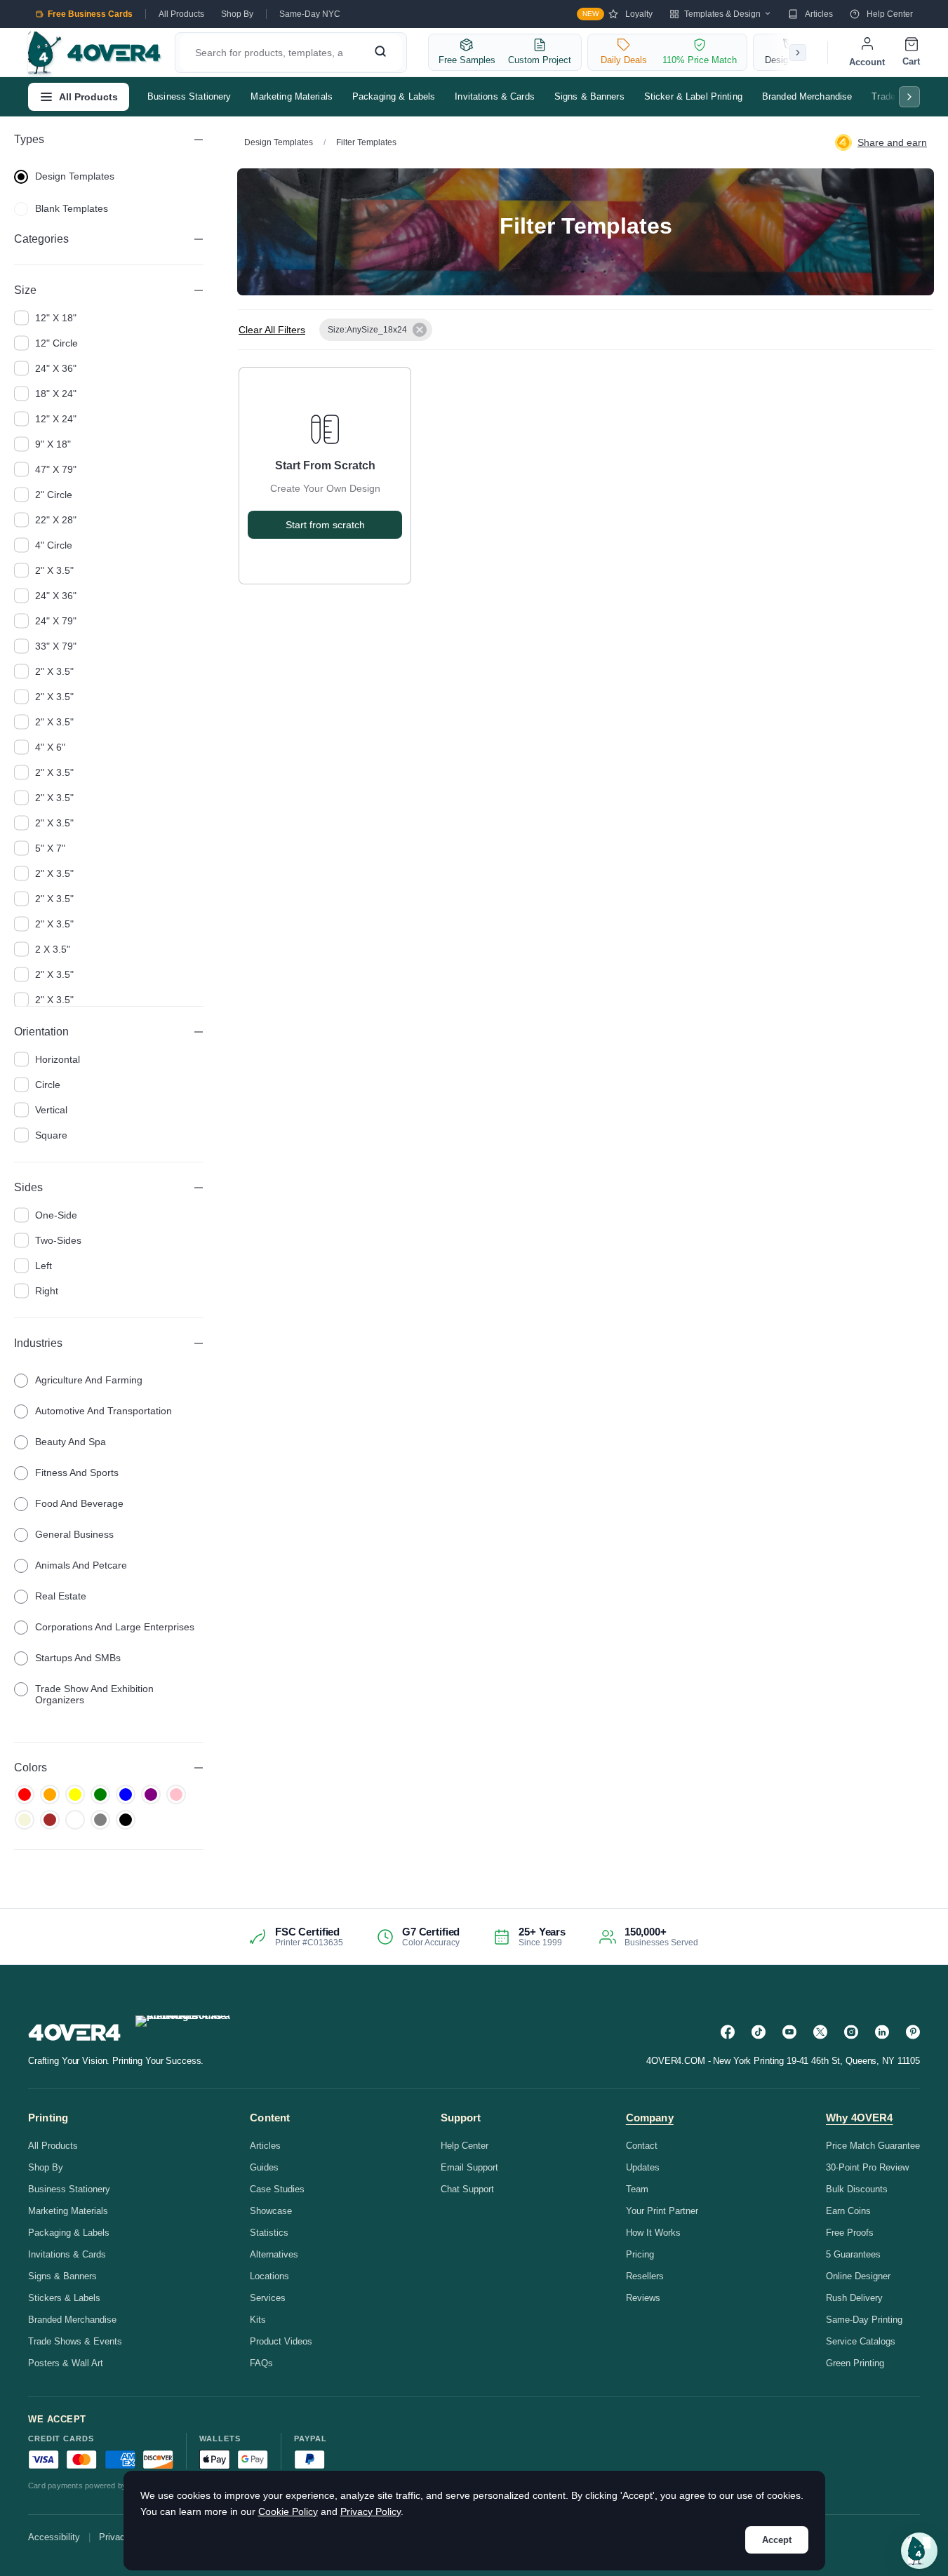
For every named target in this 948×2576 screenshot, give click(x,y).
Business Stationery (189, 96)
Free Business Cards (90, 14)
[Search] (380, 53)
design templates (75, 176)
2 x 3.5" (53, 949)
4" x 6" (50, 747)
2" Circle (54, 495)
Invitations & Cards (494, 96)
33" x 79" (56, 646)
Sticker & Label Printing (693, 96)
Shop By (237, 14)
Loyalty (617, 14)
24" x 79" (56, 621)
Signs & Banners (589, 96)
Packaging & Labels (394, 96)
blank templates (72, 208)
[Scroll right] (798, 53)
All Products (181, 14)
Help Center (890, 14)
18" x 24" (56, 394)
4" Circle (54, 545)
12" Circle (56, 343)
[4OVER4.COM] (94, 53)
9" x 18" (53, 444)
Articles (819, 14)
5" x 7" (50, 848)
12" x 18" (56, 318)
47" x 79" (56, 469)
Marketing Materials (291, 96)
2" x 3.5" (54, 570)
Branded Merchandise (807, 96)
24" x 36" (56, 368)
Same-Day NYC (310, 14)
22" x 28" (56, 520)
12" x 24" (56, 419)
